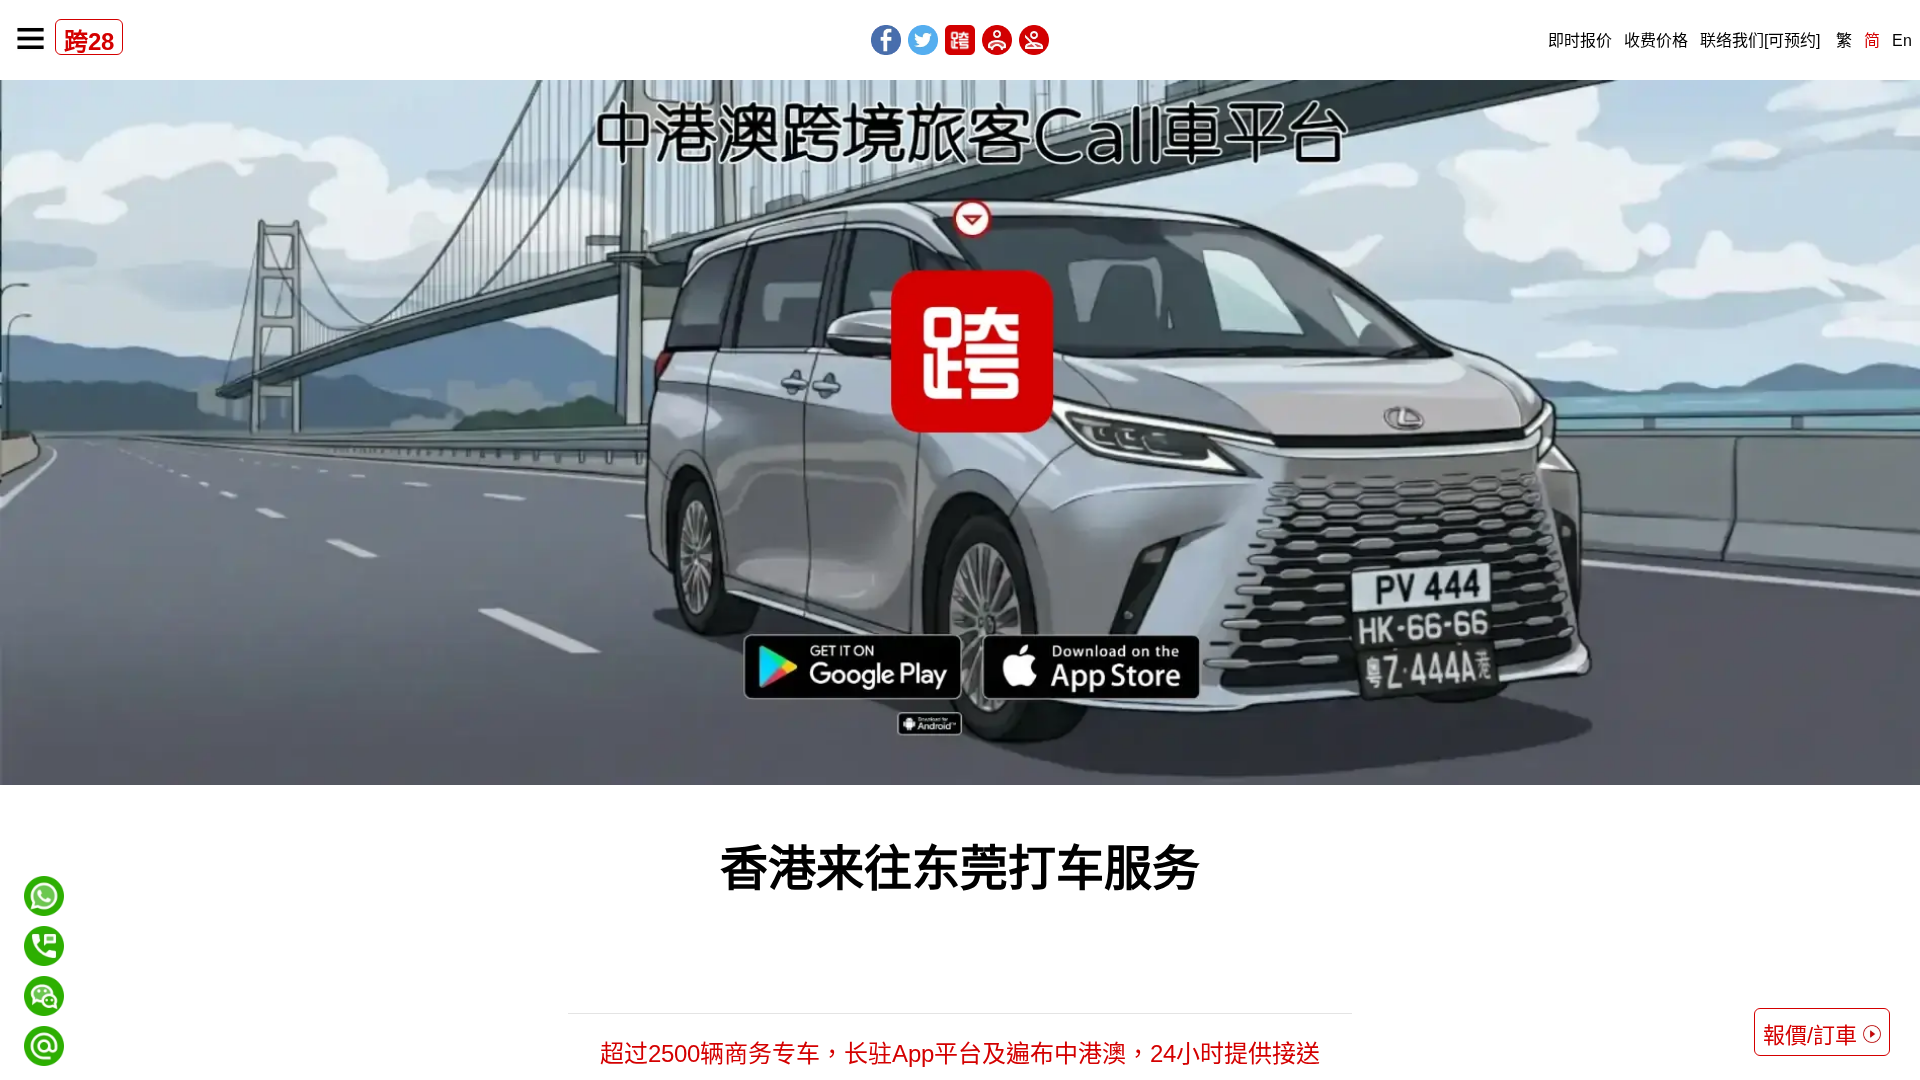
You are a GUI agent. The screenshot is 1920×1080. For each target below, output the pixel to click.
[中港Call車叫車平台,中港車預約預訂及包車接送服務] (30, 38)
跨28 (89, 41)
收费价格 (1656, 40)
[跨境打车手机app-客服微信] (44, 984)
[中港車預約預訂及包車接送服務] (960, 432)
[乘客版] (1034, 40)
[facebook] (886, 40)
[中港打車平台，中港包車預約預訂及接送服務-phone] (44, 946)
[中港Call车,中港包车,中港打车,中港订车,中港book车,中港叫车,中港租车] (960, 40)
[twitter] (923, 40)
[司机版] (997, 40)
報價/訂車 (1810, 1035)
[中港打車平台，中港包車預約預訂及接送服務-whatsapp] (44, 896)
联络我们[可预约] (1760, 40)
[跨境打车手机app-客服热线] (44, 934)
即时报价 (1580, 40)
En (1902, 40)
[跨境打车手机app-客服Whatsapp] (44, 884)
